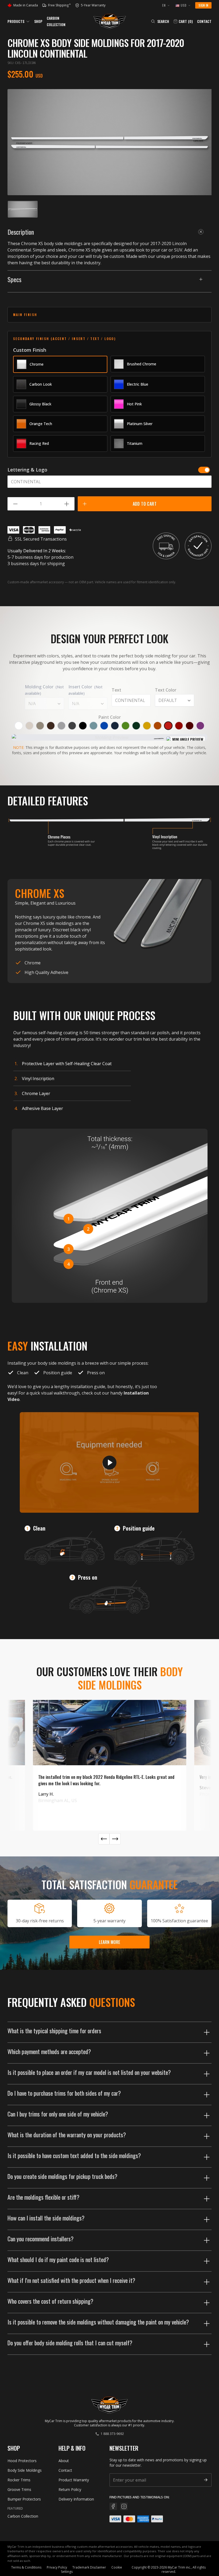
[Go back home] (110, 21)
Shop (38, 21)
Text (116, 690)
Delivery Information (76, 2499)
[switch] (204, 470)
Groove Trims (19, 2489)
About (64, 2461)
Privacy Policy (57, 2567)
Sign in (203, 5)
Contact (204, 21)
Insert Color (85, 690)
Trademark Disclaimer (89, 2567)
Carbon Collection (23, 2516)
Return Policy (70, 2489)
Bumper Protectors (24, 2499)
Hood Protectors (22, 2461)
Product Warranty (74, 2480)
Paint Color (109, 717)
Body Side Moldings (25, 2470)
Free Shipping (59, 5)
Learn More (109, 1942)
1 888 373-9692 (112, 2434)
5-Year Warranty (91, 5)
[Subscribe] (206, 2480)
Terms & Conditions (26, 2567)
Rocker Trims (19, 2480)
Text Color (166, 690)
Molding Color (44, 690)
